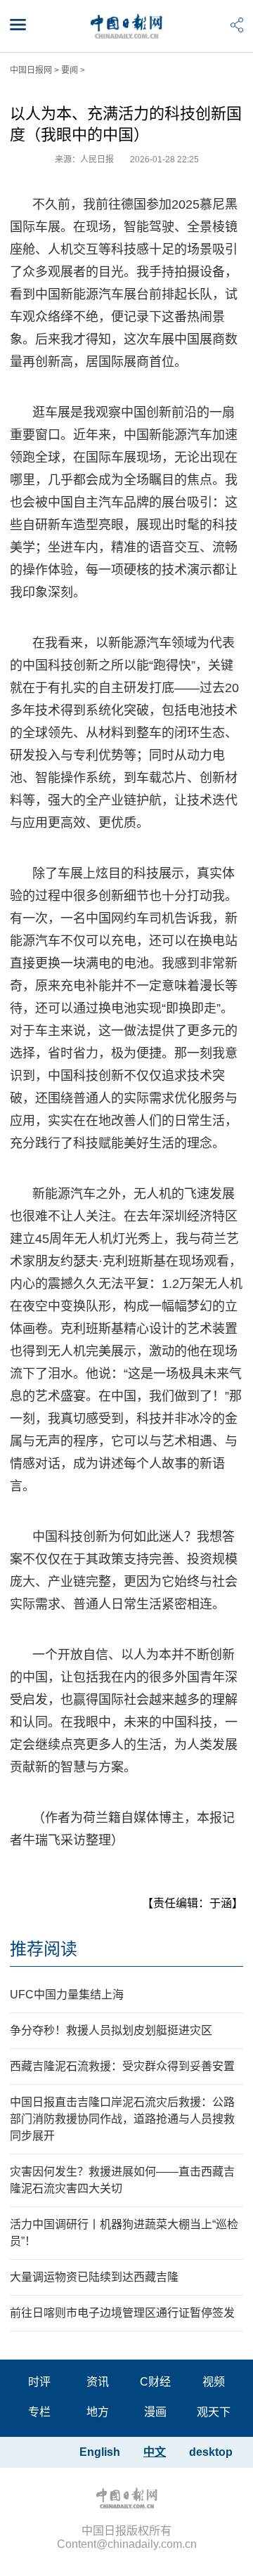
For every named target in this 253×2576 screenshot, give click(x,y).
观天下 (214, 2412)
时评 (39, 2382)
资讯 (98, 2382)
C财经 (155, 2382)
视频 (214, 2382)
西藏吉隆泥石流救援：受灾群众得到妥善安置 (122, 2066)
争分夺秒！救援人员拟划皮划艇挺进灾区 (111, 2030)
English (100, 2452)
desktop (211, 2452)
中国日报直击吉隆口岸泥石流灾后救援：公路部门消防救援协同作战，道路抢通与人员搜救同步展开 (122, 2119)
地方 (98, 2412)
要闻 (70, 70)
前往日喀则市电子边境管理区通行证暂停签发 (122, 2313)
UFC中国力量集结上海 (67, 1995)
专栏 (39, 2412)
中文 (155, 2452)
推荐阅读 (44, 1949)
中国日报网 (31, 70)
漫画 (155, 2412)
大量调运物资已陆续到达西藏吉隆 (94, 2277)
